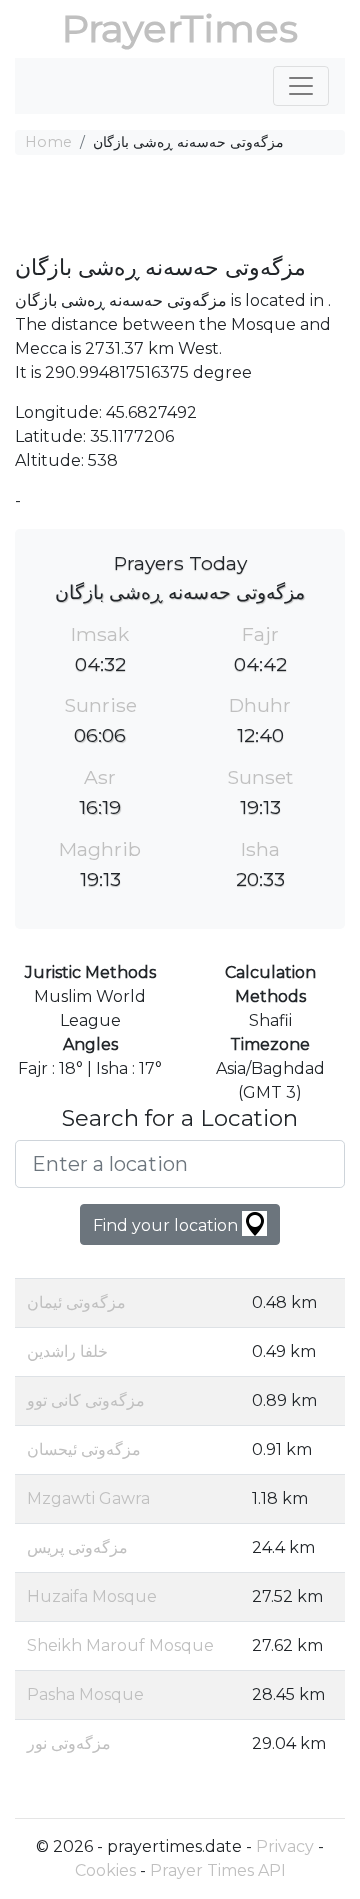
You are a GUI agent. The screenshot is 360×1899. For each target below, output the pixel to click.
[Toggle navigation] (301, 86)
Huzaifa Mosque (92, 1596)
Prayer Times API (218, 1870)
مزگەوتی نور (69, 1743)
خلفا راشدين (67, 1351)
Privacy (285, 1846)
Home (48, 142)
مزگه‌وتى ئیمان (76, 1302)
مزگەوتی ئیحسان (84, 1449)
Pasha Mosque (85, 1694)
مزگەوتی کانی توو (86, 1400)
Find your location (167, 1225)
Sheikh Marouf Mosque (120, 1645)
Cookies (105, 1870)
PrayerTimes (180, 28)
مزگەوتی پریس (77, 1547)
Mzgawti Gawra (88, 1498)
